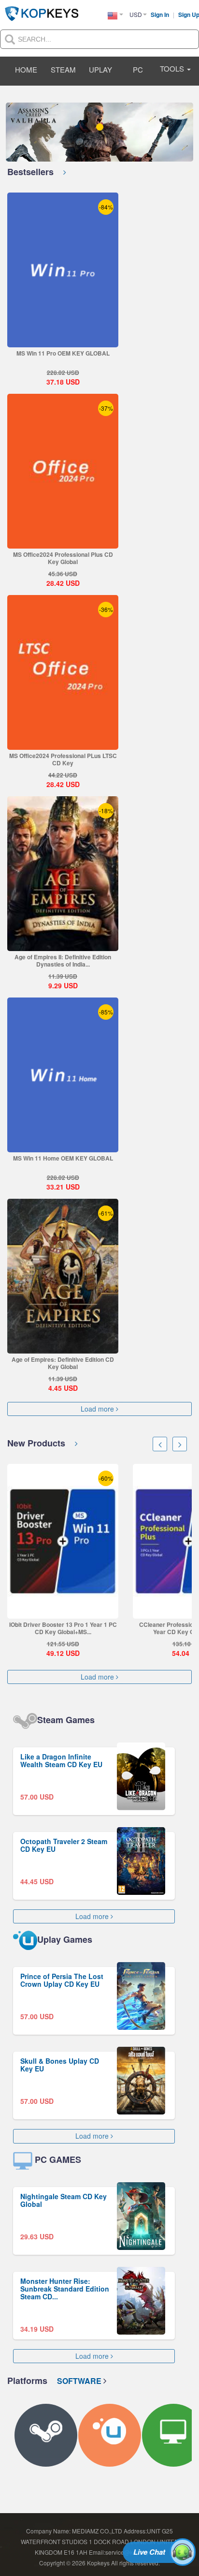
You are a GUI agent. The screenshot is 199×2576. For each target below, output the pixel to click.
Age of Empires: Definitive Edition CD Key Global (63, 1363)
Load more (98, 1409)
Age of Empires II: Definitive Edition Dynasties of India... (63, 960)
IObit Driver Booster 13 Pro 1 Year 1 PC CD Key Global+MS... (63, 1628)
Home (26, 69)
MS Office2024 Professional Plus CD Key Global (63, 558)
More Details (63, 340)
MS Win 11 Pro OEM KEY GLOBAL (63, 353)
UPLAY (100, 69)
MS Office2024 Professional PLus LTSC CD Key (63, 759)
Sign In (161, 15)
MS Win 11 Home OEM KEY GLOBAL (63, 1158)
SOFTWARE (80, 2381)
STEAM (63, 69)
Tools (173, 68)
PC (138, 69)
